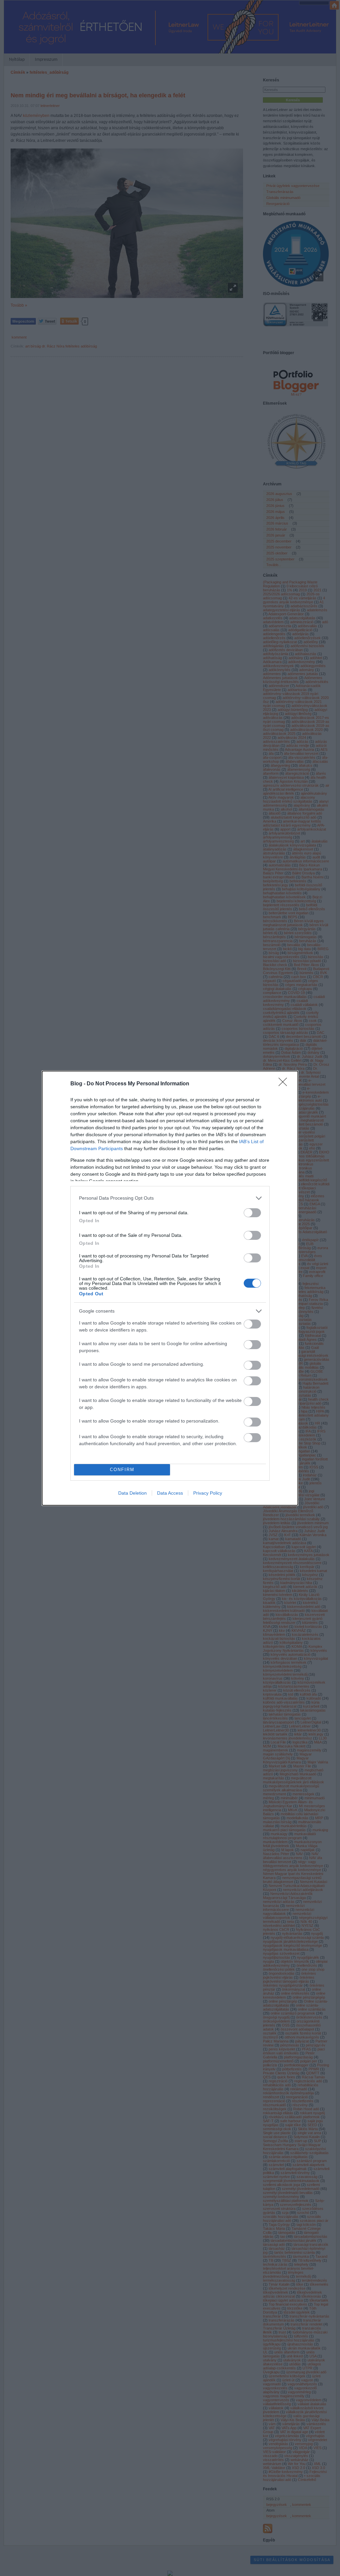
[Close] (285, 1084)
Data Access (170, 1493)
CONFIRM (122, 1470)
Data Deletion (132, 1493)
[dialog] (170, 1288)
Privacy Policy (208, 1493)
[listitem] (170, 1198)
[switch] (252, 1213)
